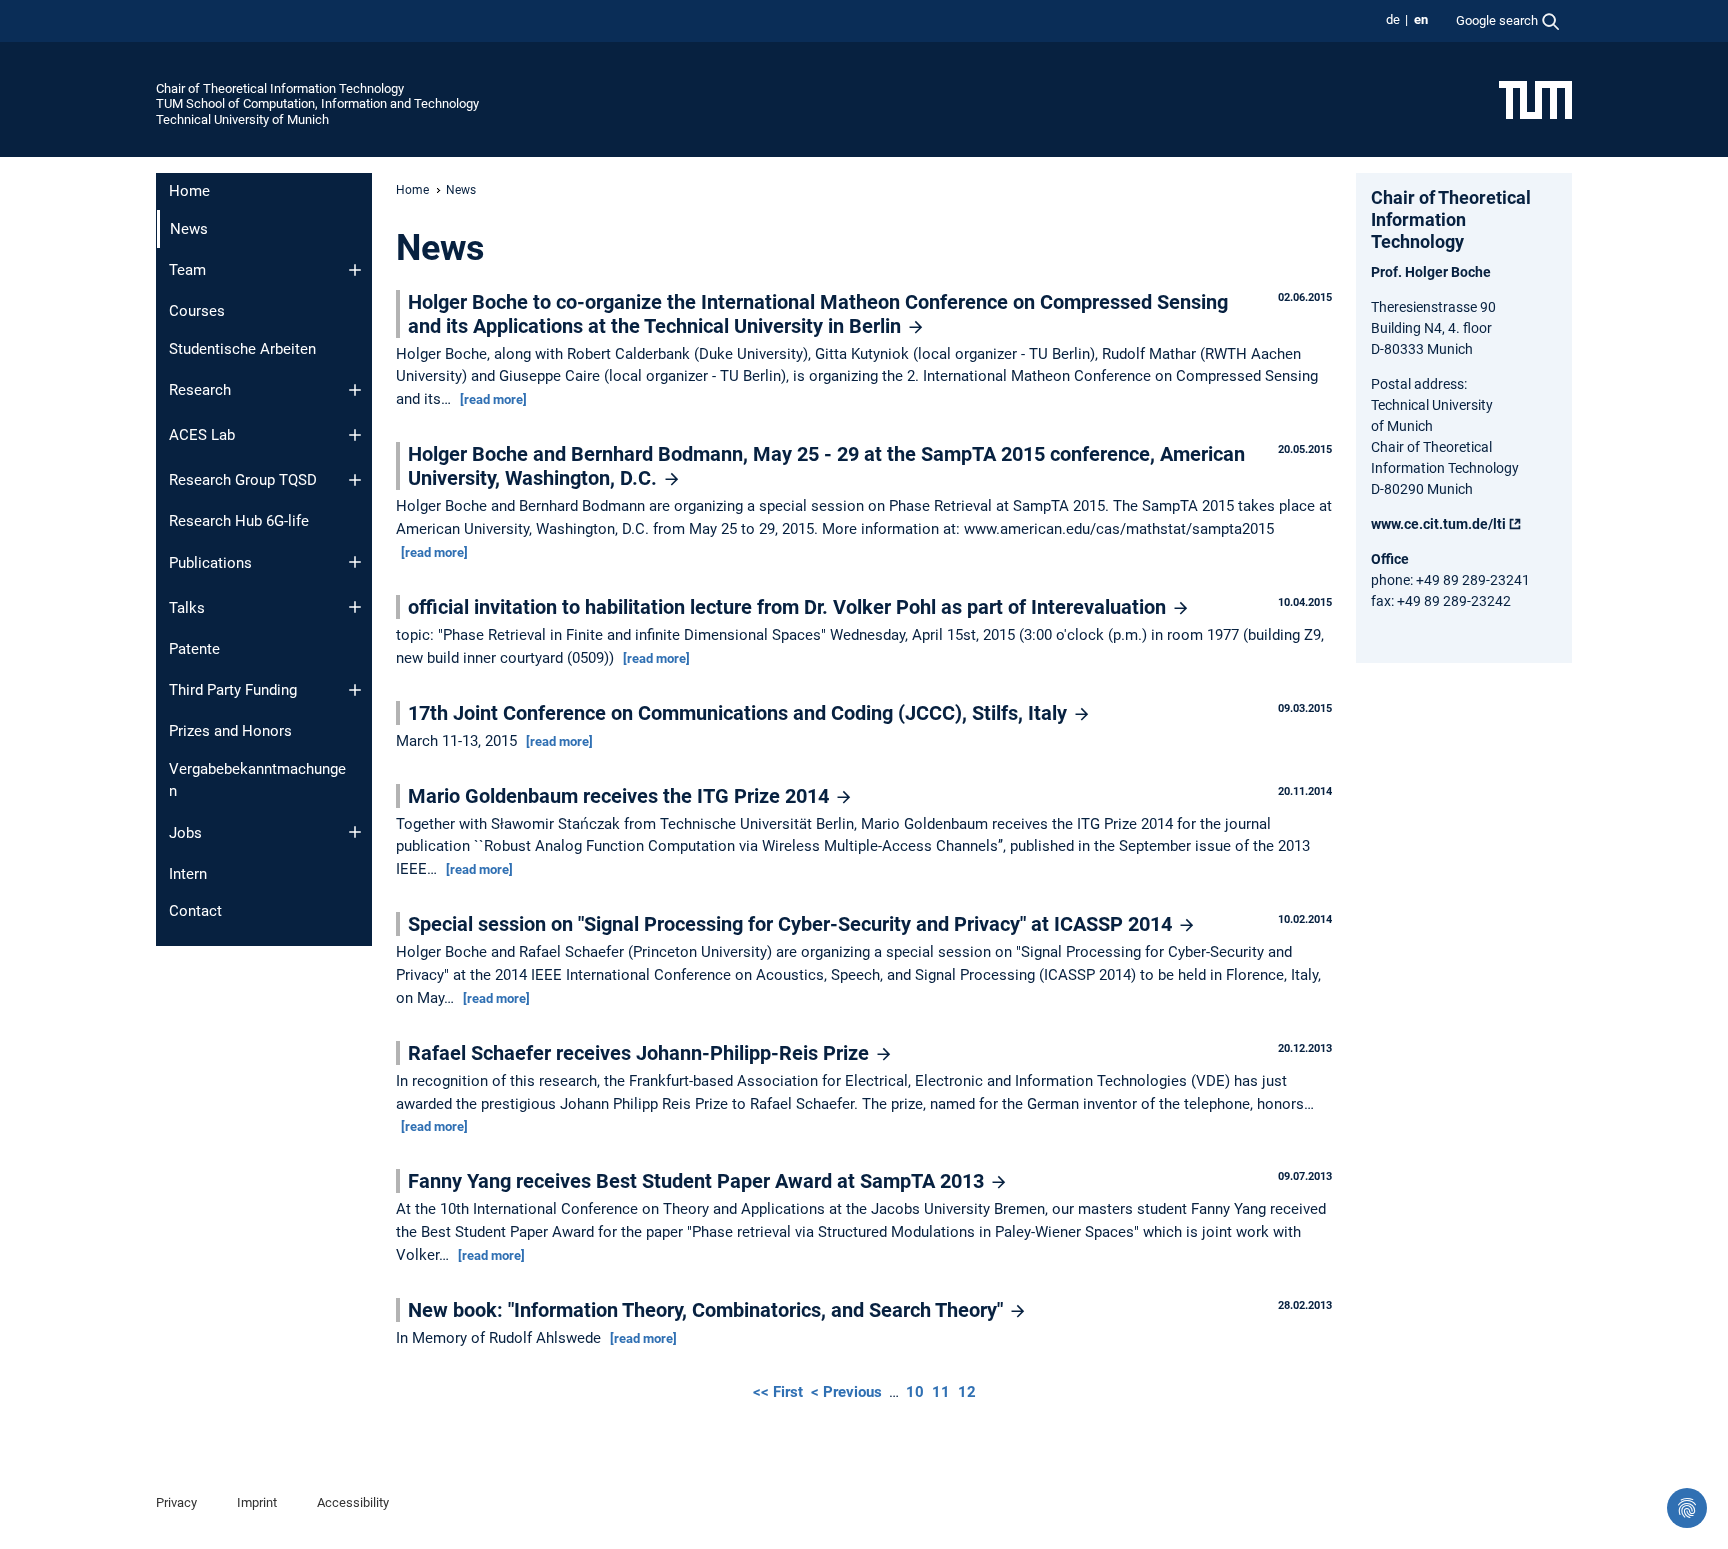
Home (189, 191)
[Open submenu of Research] (355, 390)
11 (941, 1392)
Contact (195, 911)
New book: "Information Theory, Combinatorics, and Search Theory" (708, 1310)
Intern (188, 874)
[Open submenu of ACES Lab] (355, 435)
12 (967, 1392)
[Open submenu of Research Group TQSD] (355, 480)
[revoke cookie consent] (1687, 1508)
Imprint (257, 1502)
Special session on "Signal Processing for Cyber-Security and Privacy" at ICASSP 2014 (792, 924)
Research (200, 390)
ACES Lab (202, 435)
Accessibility (353, 1502)
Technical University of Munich (242, 119)
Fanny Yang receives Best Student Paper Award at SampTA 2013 (698, 1181)
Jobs (185, 833)
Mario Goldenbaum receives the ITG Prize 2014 (621, 796)
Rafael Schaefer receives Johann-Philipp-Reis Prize (641, 1053)
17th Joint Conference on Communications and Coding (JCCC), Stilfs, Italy (740, 713)
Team (187, 270)
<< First (780, 1392)
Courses (197, 311)
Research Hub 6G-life (239, 521)
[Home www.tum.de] (1535, 99)
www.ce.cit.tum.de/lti (1438, 524)
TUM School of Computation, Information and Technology (317, 103)
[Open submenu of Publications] (355, 562)
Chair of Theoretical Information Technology (280, 88)
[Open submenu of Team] (355, 270)
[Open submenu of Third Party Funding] (355, 690)
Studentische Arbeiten (242, 349)
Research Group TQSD (243, 480)
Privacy (176, 1502)
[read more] (493, 399)
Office (1390, 559)
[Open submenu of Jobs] (355, 832)
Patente (194, 649)
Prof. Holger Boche (1431, 272)
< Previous (848, 1392)
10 (915, 1392)
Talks (187, 608)
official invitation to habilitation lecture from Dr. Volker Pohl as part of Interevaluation (789, 607)
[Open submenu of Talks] (355, 607)
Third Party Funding (233, 690)
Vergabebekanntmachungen (257, 780)
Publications (210, 563)
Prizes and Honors (230, 731)
